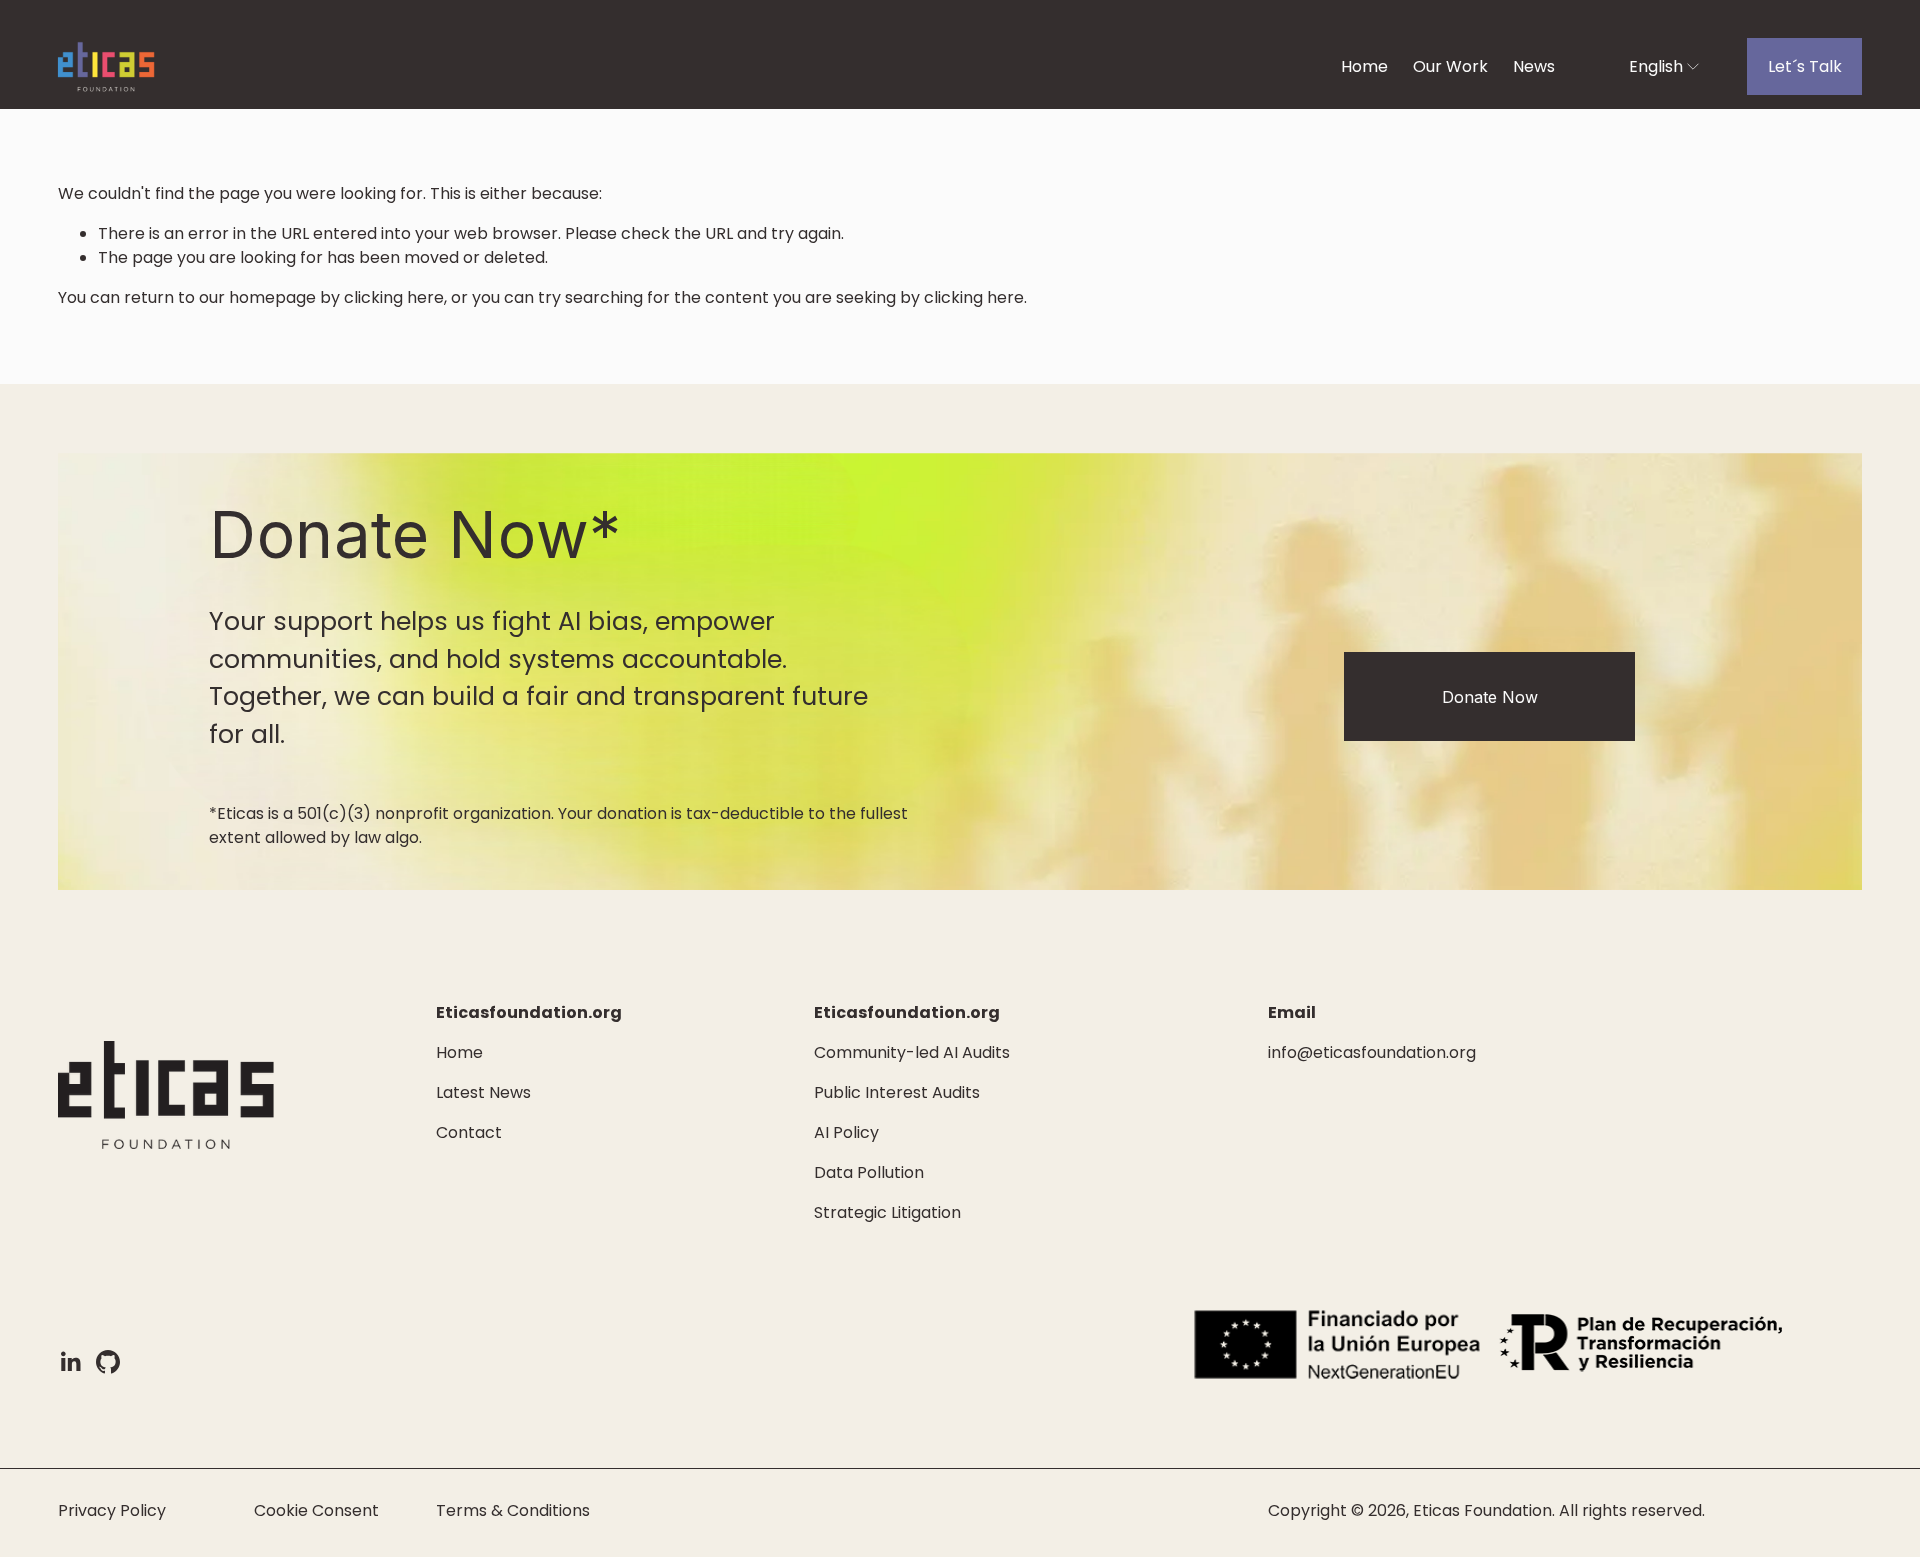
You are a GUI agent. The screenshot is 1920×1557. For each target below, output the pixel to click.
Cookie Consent (316, 1510)
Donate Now (1490, 697)
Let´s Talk (1805, 66)
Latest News (483, 1092)
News (1534, 66)
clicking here (394, 297)
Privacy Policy (112, 1510)
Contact (469, 1132)
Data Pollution (869, 1172)
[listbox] (1651, 66)
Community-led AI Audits (912, 1052)
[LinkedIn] (70, 1362)
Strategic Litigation (887, 1212)
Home (1364, 66)
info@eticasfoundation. (1358, 1052)
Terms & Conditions (513, 1510)
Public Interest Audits (897, 1092)
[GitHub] (108, 1362)
